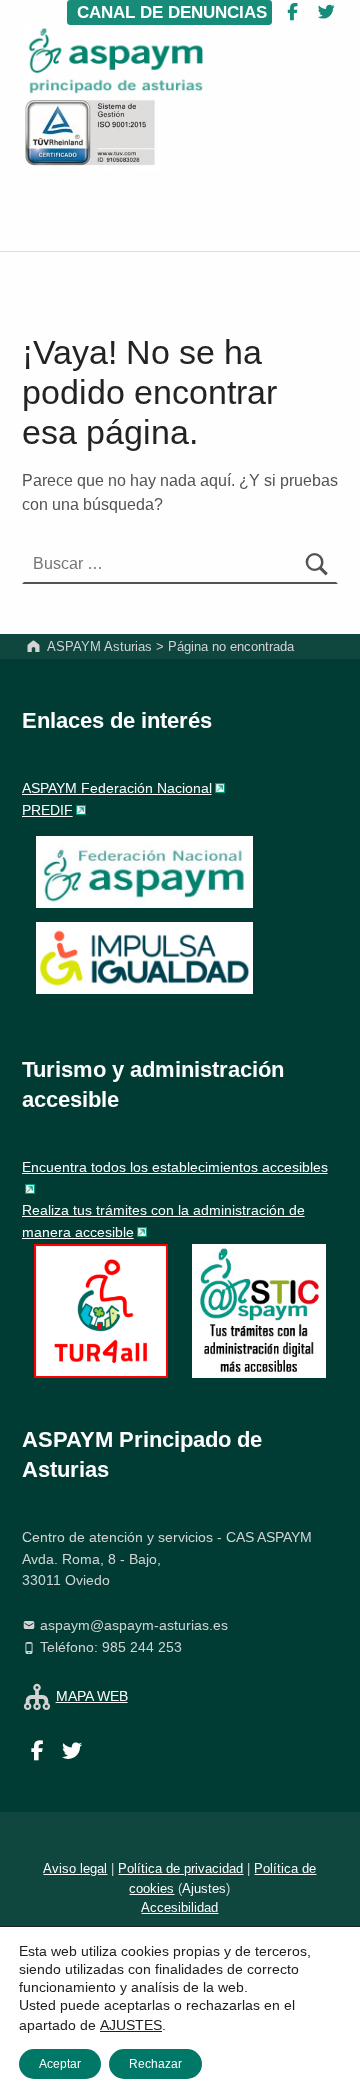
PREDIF (47, 810)
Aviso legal (75, 1868)
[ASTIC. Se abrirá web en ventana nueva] (259, 1310)
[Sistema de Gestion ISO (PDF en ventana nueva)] (91, 132)
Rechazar (155, 2064)
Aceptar (60, 2064)
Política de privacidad (180, 1868)
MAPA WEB (92, 1696)
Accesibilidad (179, 1907)
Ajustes (204, 1888)
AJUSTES (131, 2025)
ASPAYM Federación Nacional (117, 788)
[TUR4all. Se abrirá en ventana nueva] (101, 1310)
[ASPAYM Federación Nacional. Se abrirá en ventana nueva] (144, 872)
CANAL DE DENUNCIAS (169, 12)
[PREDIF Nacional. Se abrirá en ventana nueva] (144, 958)
